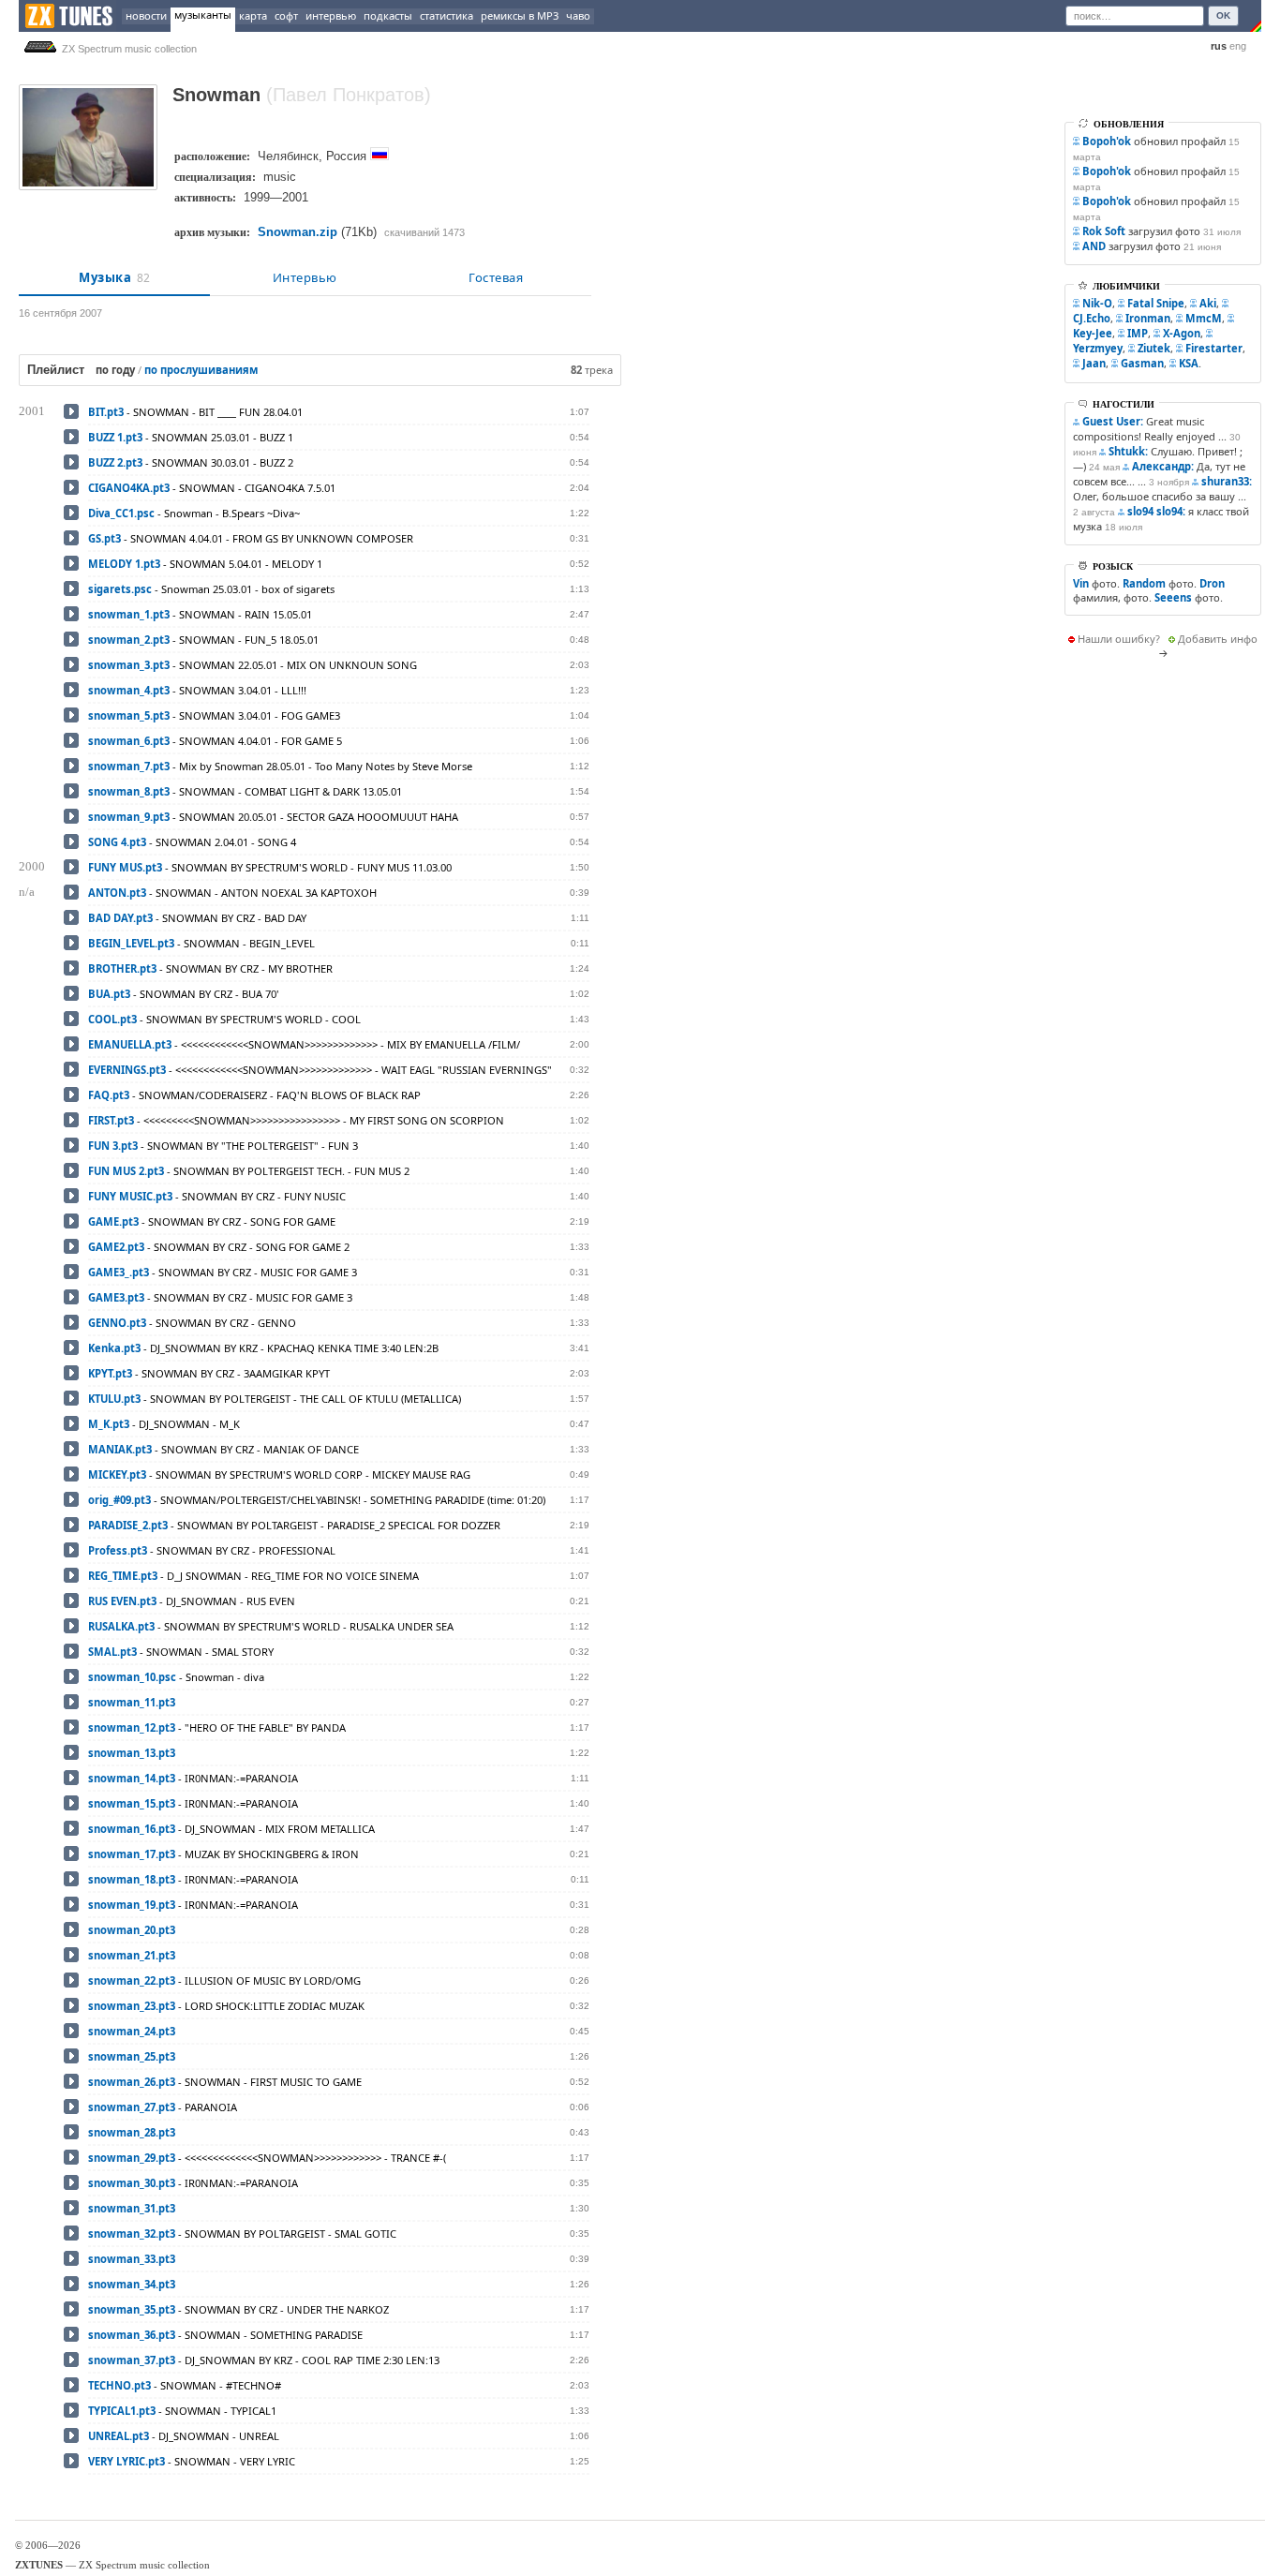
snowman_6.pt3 (129, 741)
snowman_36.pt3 (132, 2335)
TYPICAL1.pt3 (122, 2411)
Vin (1081, 583)
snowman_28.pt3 (132, 2132)
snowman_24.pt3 (132, 2031)
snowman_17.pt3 (132, 1854)
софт (286, 15)
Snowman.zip (298, 232)
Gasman (1142, 363)
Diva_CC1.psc (121, 513)
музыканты (203, 15)
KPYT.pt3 (110, 1373)
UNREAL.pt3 (119, 2436)
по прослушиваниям (201, 370)
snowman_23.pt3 (132, 2006)
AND (1094, 246)
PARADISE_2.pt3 (128, 1525)
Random (1144, 583)
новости (146, 15)
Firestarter (1214, 348)
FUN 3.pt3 (113, 1146)
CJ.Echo (1092, 318)
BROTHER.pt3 (122, 968)
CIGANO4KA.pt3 (129, 488)
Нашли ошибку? (1119, 639)
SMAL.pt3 (112, 1652)
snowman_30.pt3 (132, 2183)
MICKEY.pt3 (117, 1474)
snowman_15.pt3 (132, 1803)
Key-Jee (1093, 333)
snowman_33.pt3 (132, 2259)
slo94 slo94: (1156, 511)
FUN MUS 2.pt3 (126, 1171)
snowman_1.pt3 (129, 614)
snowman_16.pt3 (132, 1829)
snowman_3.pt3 (129, 665)
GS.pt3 (104, 538)
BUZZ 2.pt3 (115, 462)
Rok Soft (1104, 231)
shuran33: (1227, 481)
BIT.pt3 (106, 412)
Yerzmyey (1098, 348)
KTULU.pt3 (114, 1399)
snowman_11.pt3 (132, 1702)
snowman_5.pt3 (129, 715)
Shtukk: (1128, 451)
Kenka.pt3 (114, 1348)
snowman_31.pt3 (132, 2208)
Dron (1212, 583)
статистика (447, 15)
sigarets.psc (120, 589)
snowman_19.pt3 (132, 1905)
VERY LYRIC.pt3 (127, 2461)
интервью (331, 15)
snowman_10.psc (132, 1677)
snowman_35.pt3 (132, 2309)
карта (253, 15)
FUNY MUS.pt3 (125, 867)
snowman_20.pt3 (132, 1930)
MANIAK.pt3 (120, 1449)
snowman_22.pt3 (132, 1980)
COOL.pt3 (112, 1019)
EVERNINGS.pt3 (127, 1070)
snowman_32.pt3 (132, 2234)
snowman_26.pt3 (132, 2082)
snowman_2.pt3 (129, 640)
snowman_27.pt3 (132, 2107)
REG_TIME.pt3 (123, 1576)
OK (1223, 15)
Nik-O (1097, 303)
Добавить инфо (1218, 639)
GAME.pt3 (113, 1221)
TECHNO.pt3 (119, 2385)
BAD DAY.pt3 (120, 918)
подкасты (388, 15)
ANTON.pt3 (117, 893)
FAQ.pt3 (109, 1095)
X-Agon (1182, 333)
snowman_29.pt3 (132, 2158)
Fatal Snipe (1156, 303)
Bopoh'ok (1107, 141)
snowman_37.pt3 (132, 2360)
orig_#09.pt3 (119, 1500)
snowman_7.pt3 (129, 766)
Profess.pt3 (118, 1550)
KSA (1189, 363)
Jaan (1094, 363)
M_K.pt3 (109, 1424)
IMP (1138, 333)
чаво (578, 15)
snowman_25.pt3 (132, 2056)
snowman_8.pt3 (129, 791)
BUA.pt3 (109, 994)
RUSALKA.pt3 (121, 1626)
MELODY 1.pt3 (124, 564)
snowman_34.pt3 (132, 2284)
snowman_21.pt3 (132, 1955)
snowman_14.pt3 (132, 1778)
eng (1238, 46)
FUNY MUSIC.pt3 (130, 1196)
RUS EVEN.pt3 (122, 1601)
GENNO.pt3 (117, 1323)
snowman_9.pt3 (129, 817)
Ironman (1148, 318)
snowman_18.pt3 (132, 1879)
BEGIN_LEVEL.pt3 (131, 943)
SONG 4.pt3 (117, 842)
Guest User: (1113, 421)
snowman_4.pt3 (129, 690)
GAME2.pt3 (116, 1247)
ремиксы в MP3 (520, 15)
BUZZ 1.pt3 (115, 437)
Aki (1208, 303)
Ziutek (1154, 348)
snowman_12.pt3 (132, 1727)
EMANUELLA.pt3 (130, 1044)
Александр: (1163, 466)
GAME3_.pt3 (119, 1272)
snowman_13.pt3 (132, 1753)
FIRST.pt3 (111, 1120)
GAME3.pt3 (116, 1297)
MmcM (1204, 318)
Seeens (1173, 597)
